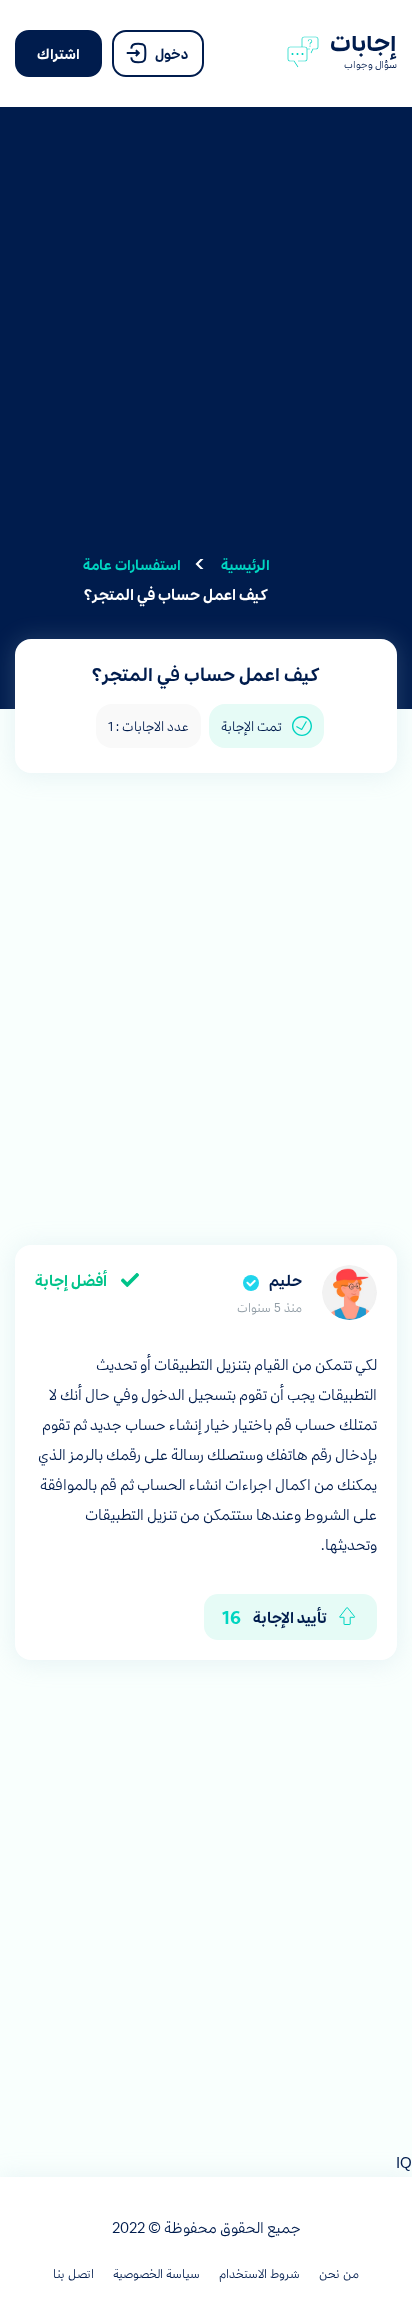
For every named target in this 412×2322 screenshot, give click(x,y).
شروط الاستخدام (259, 2273)
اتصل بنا (73, 2273)
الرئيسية (245, 564)
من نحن (339, 2273)
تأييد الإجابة (274, 1616)
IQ (404, 2161)
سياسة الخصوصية (156, 2273)
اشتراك (58, 53)
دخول (170, 53)
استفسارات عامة (132, 564)
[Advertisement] (206, 343)
